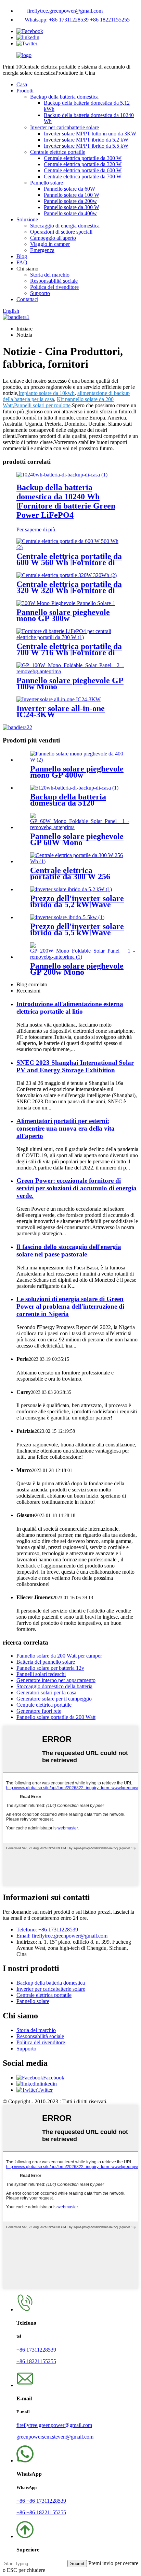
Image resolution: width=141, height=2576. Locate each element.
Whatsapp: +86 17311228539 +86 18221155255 (77, 20)
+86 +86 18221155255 (41, 2512)
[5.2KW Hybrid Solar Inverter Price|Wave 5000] (71, 889)
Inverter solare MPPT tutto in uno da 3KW (90, 134)
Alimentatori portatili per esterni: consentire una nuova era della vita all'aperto (66, 1128)
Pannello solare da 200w (70, 201)
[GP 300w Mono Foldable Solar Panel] (66, 603)
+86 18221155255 (36, 2361)
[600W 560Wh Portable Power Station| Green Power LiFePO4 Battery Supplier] (70, 547)
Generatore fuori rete (39, 1711)
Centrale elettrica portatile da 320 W (83, 164)
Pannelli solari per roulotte (42, 405)
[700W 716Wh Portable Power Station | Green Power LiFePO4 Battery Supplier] (70, 637)
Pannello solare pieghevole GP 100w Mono (70, 683)
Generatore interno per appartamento (56, 1680)
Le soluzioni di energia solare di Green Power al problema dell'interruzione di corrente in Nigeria (70, 1306)
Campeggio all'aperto (53, 238)
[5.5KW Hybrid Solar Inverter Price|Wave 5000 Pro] (67, 917)
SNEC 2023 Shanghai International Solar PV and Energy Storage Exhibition (75, 1066)
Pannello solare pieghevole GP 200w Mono (77, 969)
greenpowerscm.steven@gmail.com (55, 2437)
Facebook (54, 2078)
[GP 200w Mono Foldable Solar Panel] (82, 957)
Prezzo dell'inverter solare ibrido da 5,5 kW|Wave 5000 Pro (77, 932)
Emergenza (42, 250)
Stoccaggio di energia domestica (65, 226)
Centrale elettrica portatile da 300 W (83, 158)
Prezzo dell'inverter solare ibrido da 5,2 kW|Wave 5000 (77, 904)
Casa (22, 84)
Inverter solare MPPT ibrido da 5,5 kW (86, 146)
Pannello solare (47, 183)
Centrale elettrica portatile (58, 152)
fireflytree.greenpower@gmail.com (64, 11)
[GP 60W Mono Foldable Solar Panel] (80, 827)
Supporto (40, 293)
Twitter (45, 2090)
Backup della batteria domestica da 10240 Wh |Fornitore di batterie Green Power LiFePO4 (66, 501)
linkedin (48, 2084)
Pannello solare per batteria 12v (50, 1668)
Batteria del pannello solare (46, 1662)
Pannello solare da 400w (70, 213)
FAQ (22, 262)
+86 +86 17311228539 (41, 2501)
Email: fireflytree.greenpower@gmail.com (62, 1936)
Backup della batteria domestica (64, 97)
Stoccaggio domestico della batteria (54, 1686)
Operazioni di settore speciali (61, 232)
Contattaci (27, 299)
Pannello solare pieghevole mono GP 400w (77, 772)
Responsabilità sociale (54, 281)
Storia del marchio (50, 275)
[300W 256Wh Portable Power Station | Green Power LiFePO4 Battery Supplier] (77, 861)
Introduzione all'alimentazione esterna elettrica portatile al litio (70, 1008)
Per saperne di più (36, 529)
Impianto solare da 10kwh (47, 393)
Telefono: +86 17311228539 (47, 1930)
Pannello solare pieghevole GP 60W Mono (77, 839)
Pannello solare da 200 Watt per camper (59, 1656)
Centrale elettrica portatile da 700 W (83, 176)
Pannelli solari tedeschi (41, 1674)
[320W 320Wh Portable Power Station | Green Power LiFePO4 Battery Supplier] (67, 575)
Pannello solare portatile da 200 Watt (56, 1717)
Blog (22, 256)
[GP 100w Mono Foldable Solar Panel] (70, 671)
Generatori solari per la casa (46, 1692)
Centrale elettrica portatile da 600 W (83, 170)
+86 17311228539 (36, 2350)
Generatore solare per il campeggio (54, 1699)
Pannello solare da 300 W (72, 207)
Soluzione (27, 219)
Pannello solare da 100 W (72, 195)
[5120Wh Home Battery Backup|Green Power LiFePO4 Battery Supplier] (74, 788)
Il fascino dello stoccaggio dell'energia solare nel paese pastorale (69, 1250)
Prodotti (25, 91)
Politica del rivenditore (54, 287)
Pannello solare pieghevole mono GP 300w (63, 615)
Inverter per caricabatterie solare (65, 127)
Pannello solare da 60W (69, 189)
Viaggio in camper (50, 244)
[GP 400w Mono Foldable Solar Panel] (77, 760)
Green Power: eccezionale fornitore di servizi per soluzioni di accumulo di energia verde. (76, 1188)
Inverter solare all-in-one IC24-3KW (61, 711)
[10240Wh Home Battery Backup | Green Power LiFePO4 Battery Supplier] (62, 475)
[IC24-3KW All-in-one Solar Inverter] (59, 699)
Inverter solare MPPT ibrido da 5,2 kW (86, 140)
